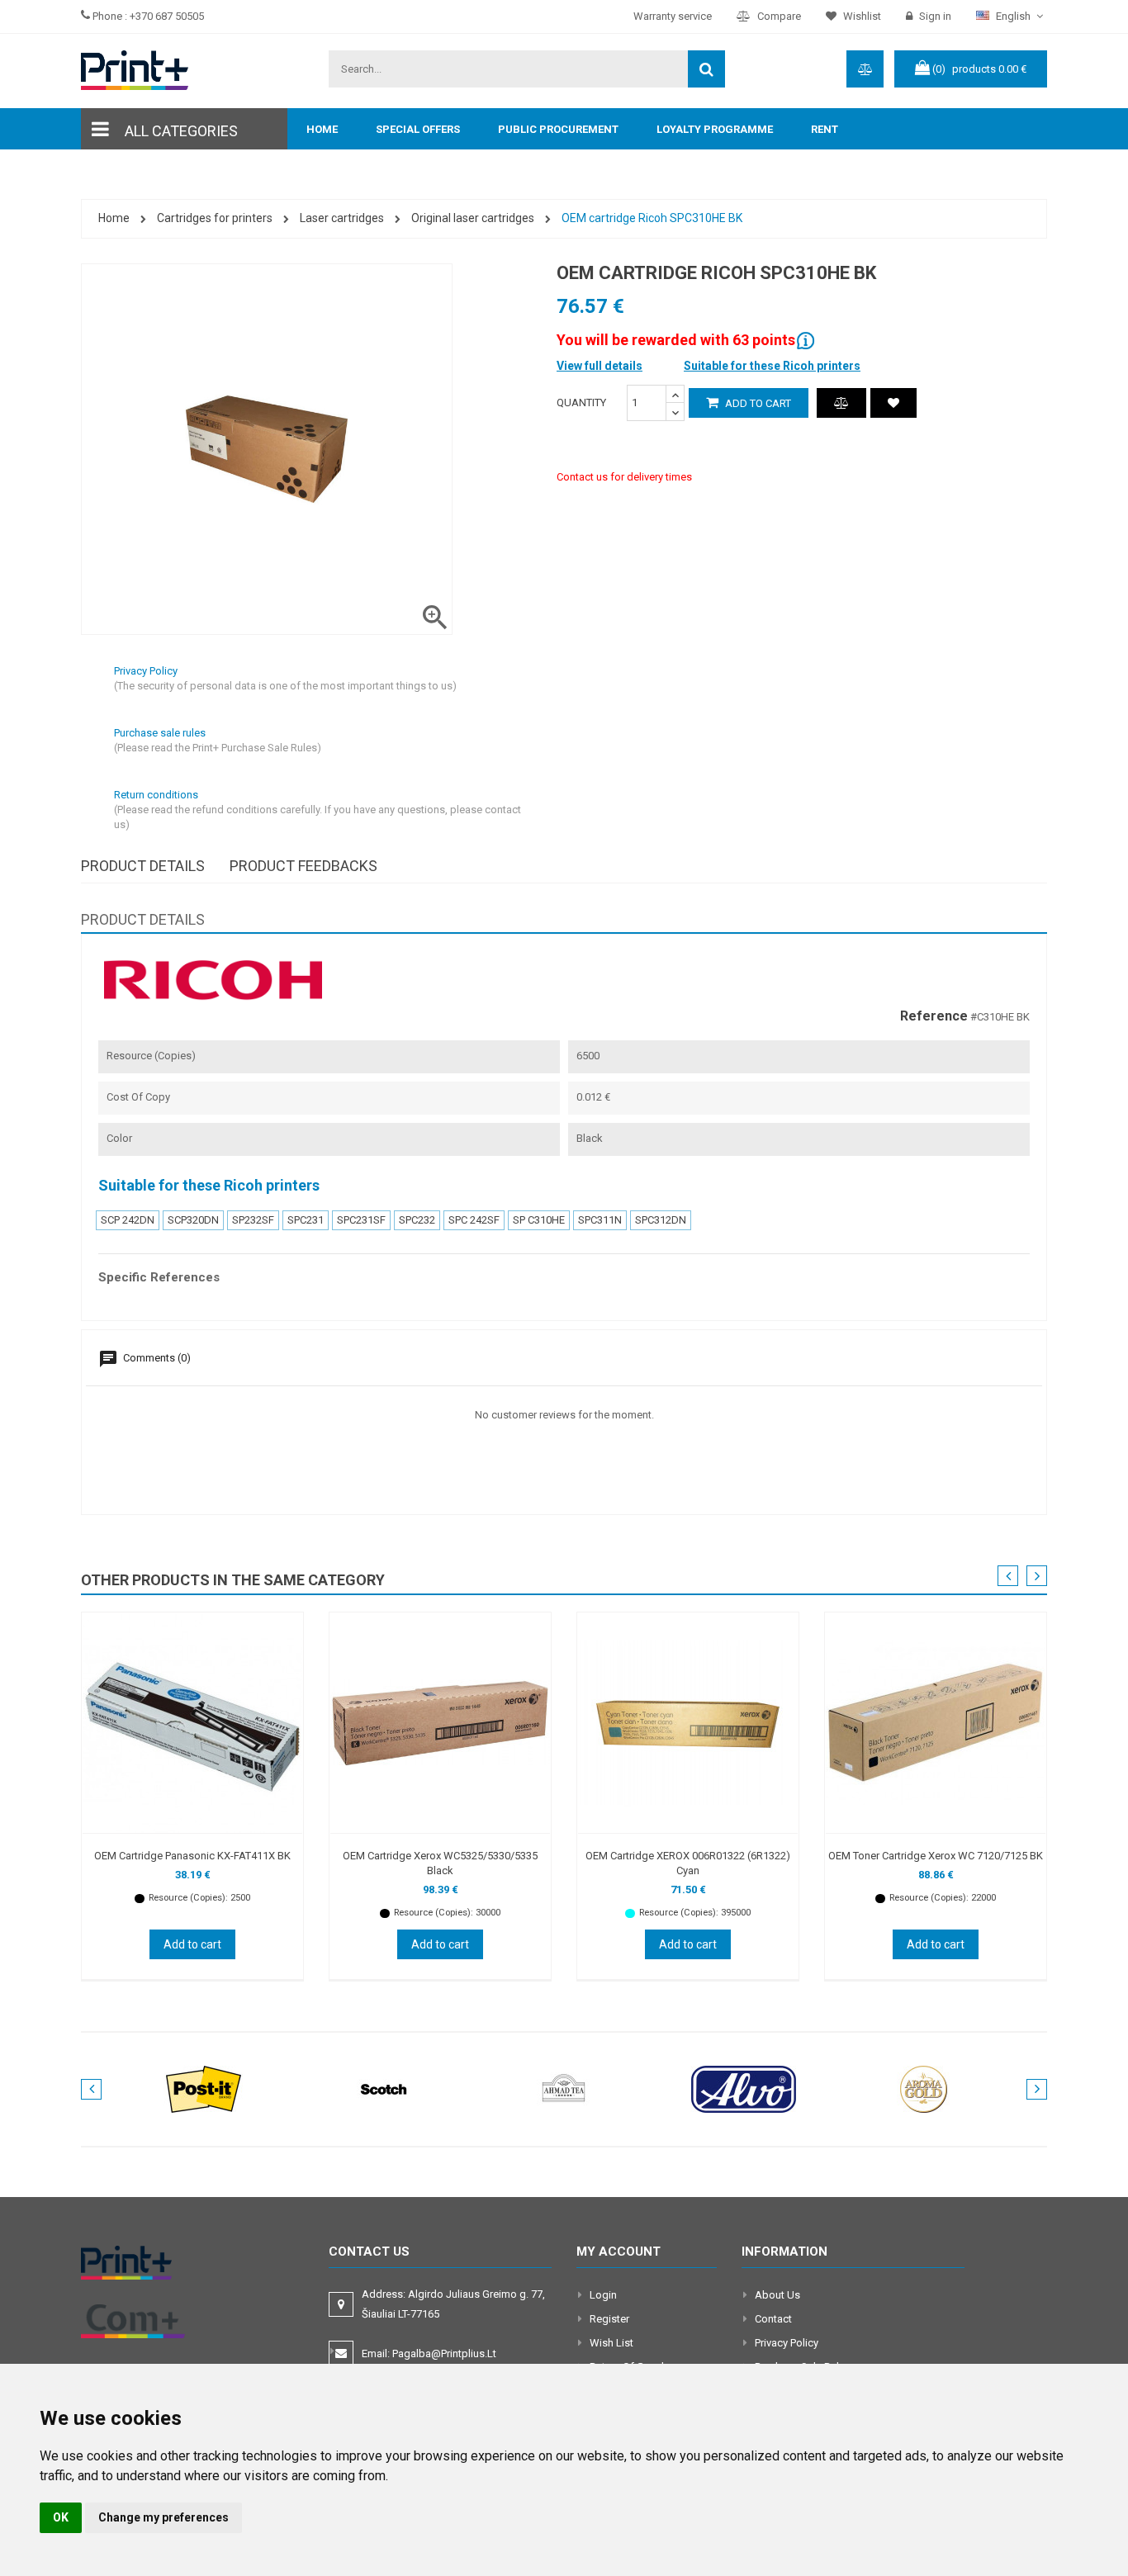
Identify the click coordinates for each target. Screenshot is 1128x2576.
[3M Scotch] (384, 2088)
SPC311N (600, 1220)
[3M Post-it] (204, 2088)
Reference (934, 1016)
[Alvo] (744, 2088)
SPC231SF (361, 1220)
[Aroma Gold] (924, 2088)
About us (777, 2295)
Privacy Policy (787, 2343)
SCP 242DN (128, 1220)
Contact (773, 2319)
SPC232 (417, 1220)
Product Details (143, 866)
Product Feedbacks (303, 866)
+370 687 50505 (167, 16)
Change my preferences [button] (164, 2517)
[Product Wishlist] (893, 403)
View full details (600, 366)
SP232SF (253, 1220)
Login (603, 2295)
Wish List (611, 2343)
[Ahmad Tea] (564, 2088)
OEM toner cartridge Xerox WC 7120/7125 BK (936, 1856)
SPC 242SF (474, 1220)
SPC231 (306, 1220)
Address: (453, 2304)
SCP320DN (193, 1220)
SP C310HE (539, 1220)
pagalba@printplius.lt (444, 2353)
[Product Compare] (841, 403)
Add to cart (757, 403)
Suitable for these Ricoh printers (772, 366)
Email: (429, 2353)
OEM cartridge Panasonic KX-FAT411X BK (192, 1856)
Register (609, 2319)
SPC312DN (661, 1220)
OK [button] (61, 2517)
